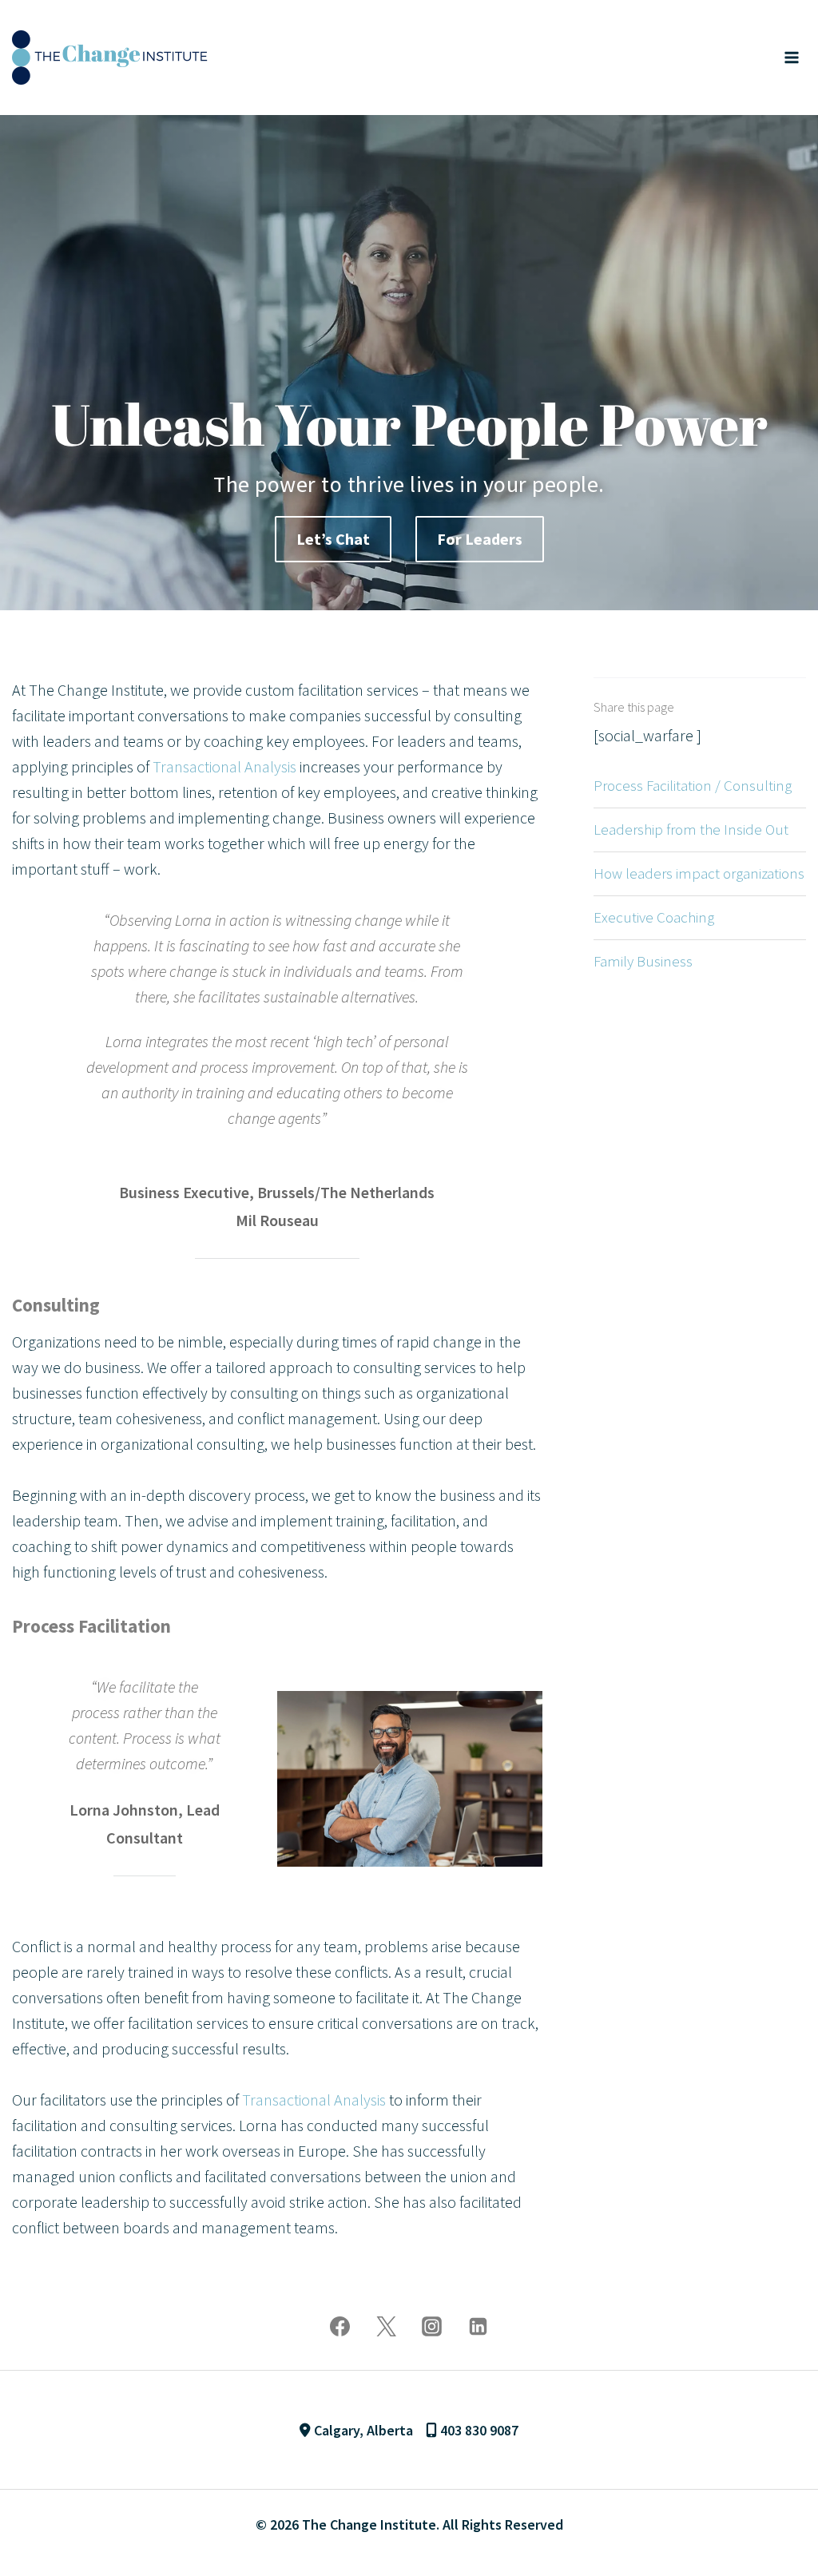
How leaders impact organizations (699, 873)
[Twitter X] (386, 2326)
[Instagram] (432, 2326)
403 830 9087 (478, 2430)
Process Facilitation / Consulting (693, 785)
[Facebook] (340, 2326)
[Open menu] (791, 57)
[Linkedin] (478, 2326)
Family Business (643, 961)
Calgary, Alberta (362, 2430)
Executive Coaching (654, 917)
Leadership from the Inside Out (691, 829)
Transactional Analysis (224, 766)
